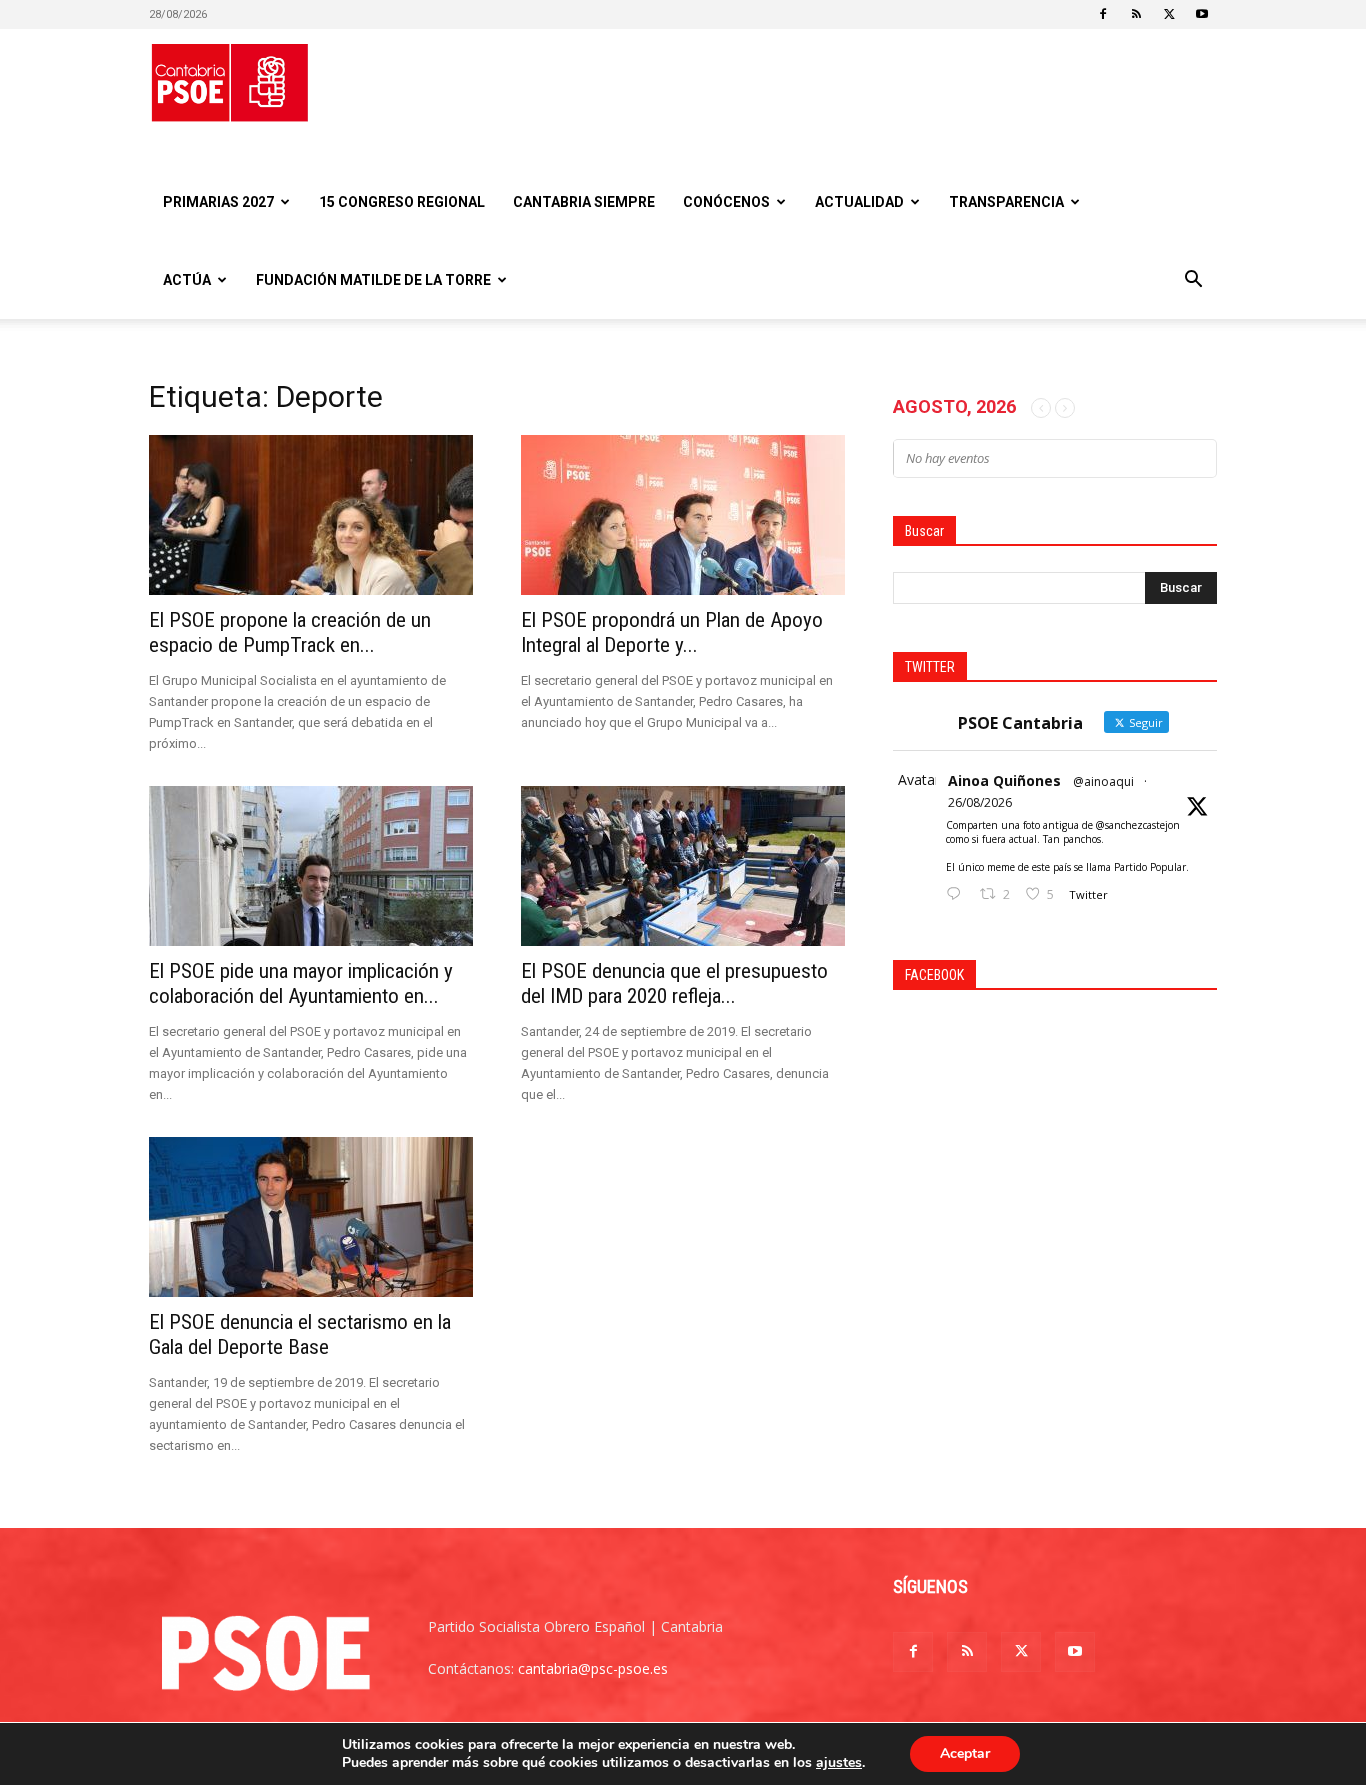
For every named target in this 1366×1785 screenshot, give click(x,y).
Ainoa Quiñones (1004, 780)
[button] (1193, 281)
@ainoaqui (1103, 781)
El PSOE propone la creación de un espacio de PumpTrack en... (290, 632)
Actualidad (859, 202)
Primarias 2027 (218, 202)
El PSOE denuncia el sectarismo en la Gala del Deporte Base (300, 1334)
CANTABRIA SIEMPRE (584, 202)
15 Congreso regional (402, 202)
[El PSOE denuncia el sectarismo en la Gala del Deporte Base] (311, 1217)
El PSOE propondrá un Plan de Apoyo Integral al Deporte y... (672, 632)
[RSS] (1136, 14)
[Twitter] (1169, 14)
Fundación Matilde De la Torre (373, 280)
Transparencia (1006, 202)
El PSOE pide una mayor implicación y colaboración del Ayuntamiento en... (301, 983)
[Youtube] (1202, 14)
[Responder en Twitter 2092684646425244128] (958, 894)
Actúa (187, 280)
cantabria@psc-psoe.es (593, 1668)
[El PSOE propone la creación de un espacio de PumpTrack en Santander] (311, 515)
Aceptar (965, 1753)
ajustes (839, 1763)
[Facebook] (1103, 14)
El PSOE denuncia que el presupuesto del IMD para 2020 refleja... (674, 983)
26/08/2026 (980, 802)
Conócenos (726, 202)
